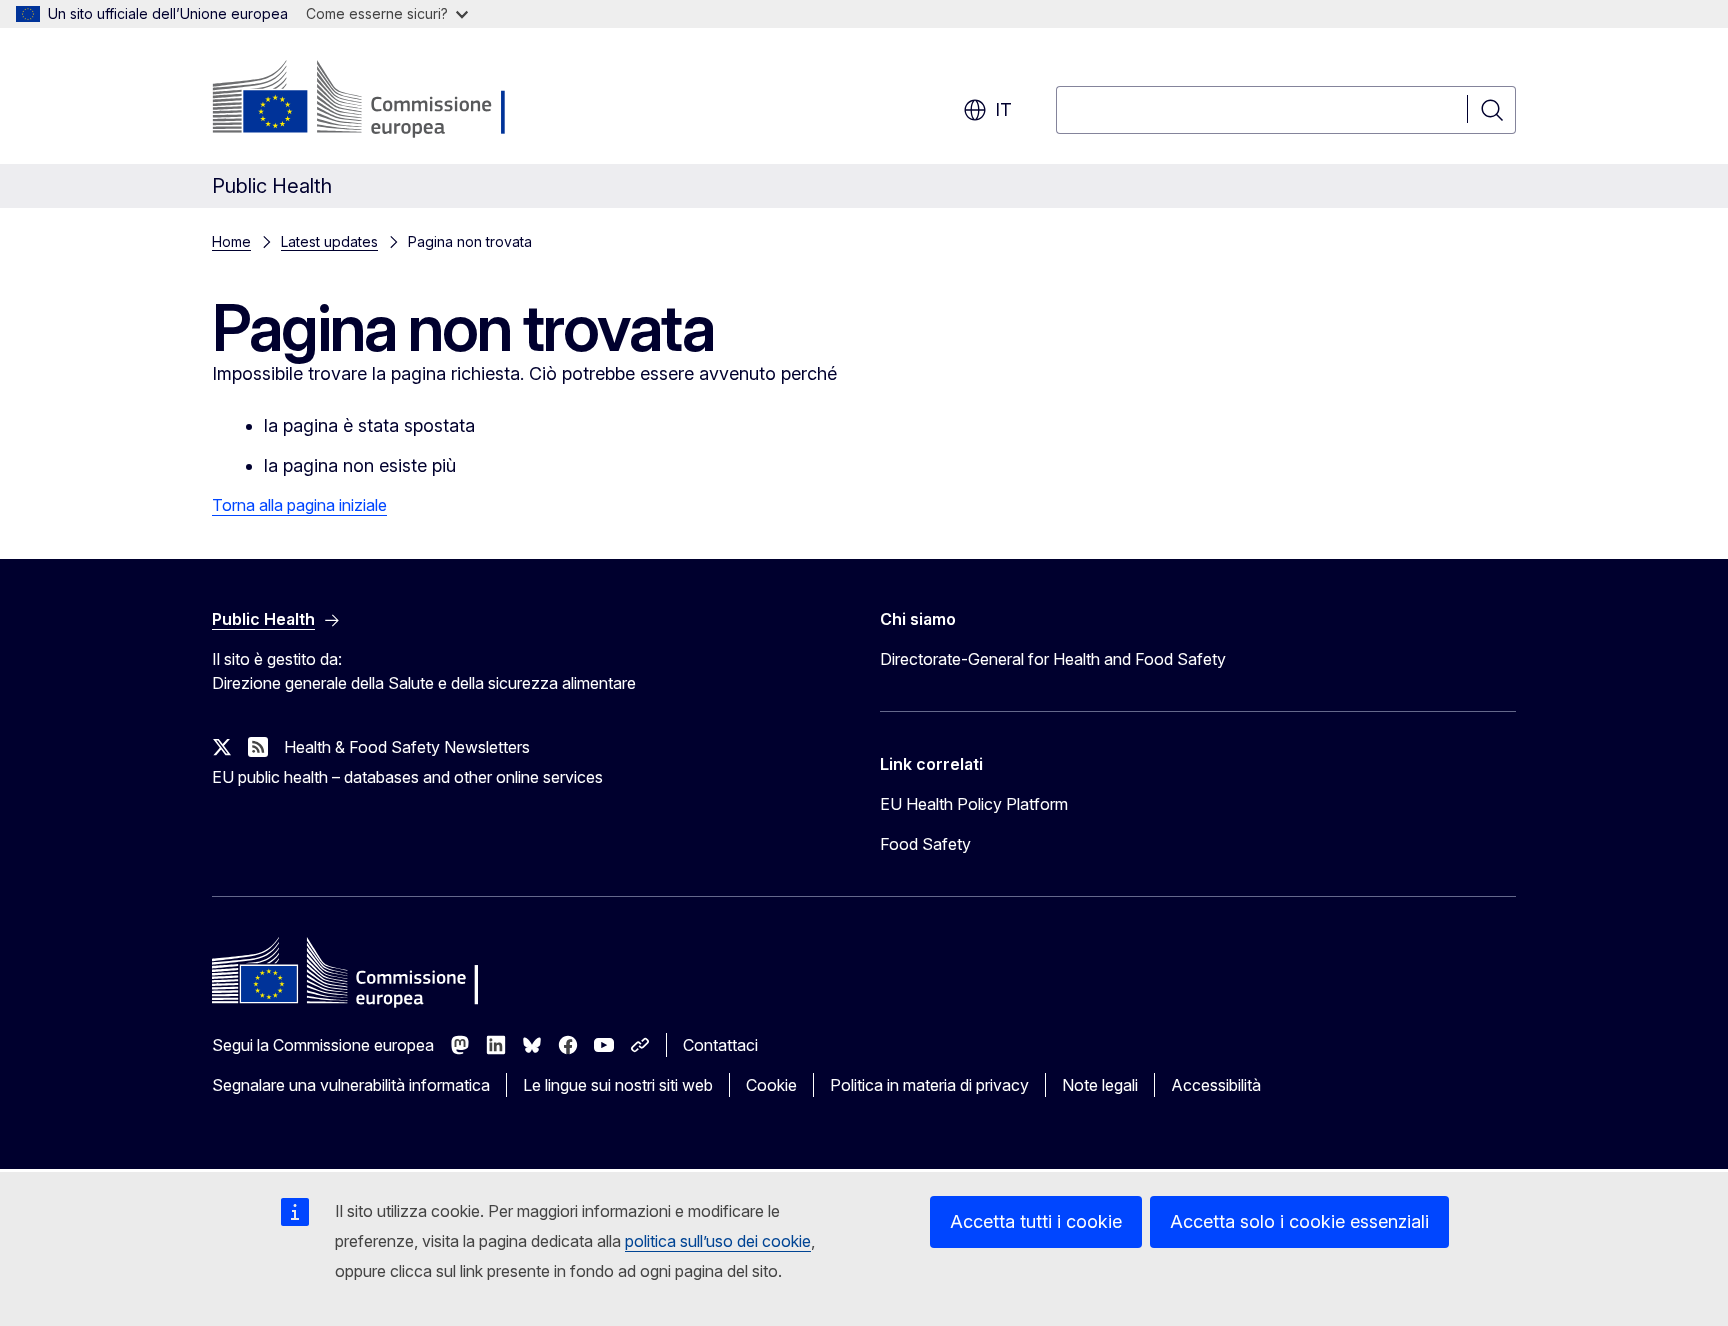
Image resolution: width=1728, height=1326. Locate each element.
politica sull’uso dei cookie (718, 1241)
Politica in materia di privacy (929, 1085)
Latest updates (329, 241)
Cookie (771, 1085)
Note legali (1100, 1085)
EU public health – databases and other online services (407, 777)
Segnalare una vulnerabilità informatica (351, 1085)
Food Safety (925, 844)
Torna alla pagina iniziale (299, 505)
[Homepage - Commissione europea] (371, 100)
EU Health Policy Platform (974, 804)
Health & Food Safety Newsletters (407, 747)
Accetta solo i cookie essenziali (1299, 1221)
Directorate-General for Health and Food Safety (1053, 659)
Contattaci (720, 1045)
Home (231, 241)
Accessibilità (1216, 1085)
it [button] (1003, 109)
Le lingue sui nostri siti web (618, 1085)
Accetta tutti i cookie (1036, 1221)
